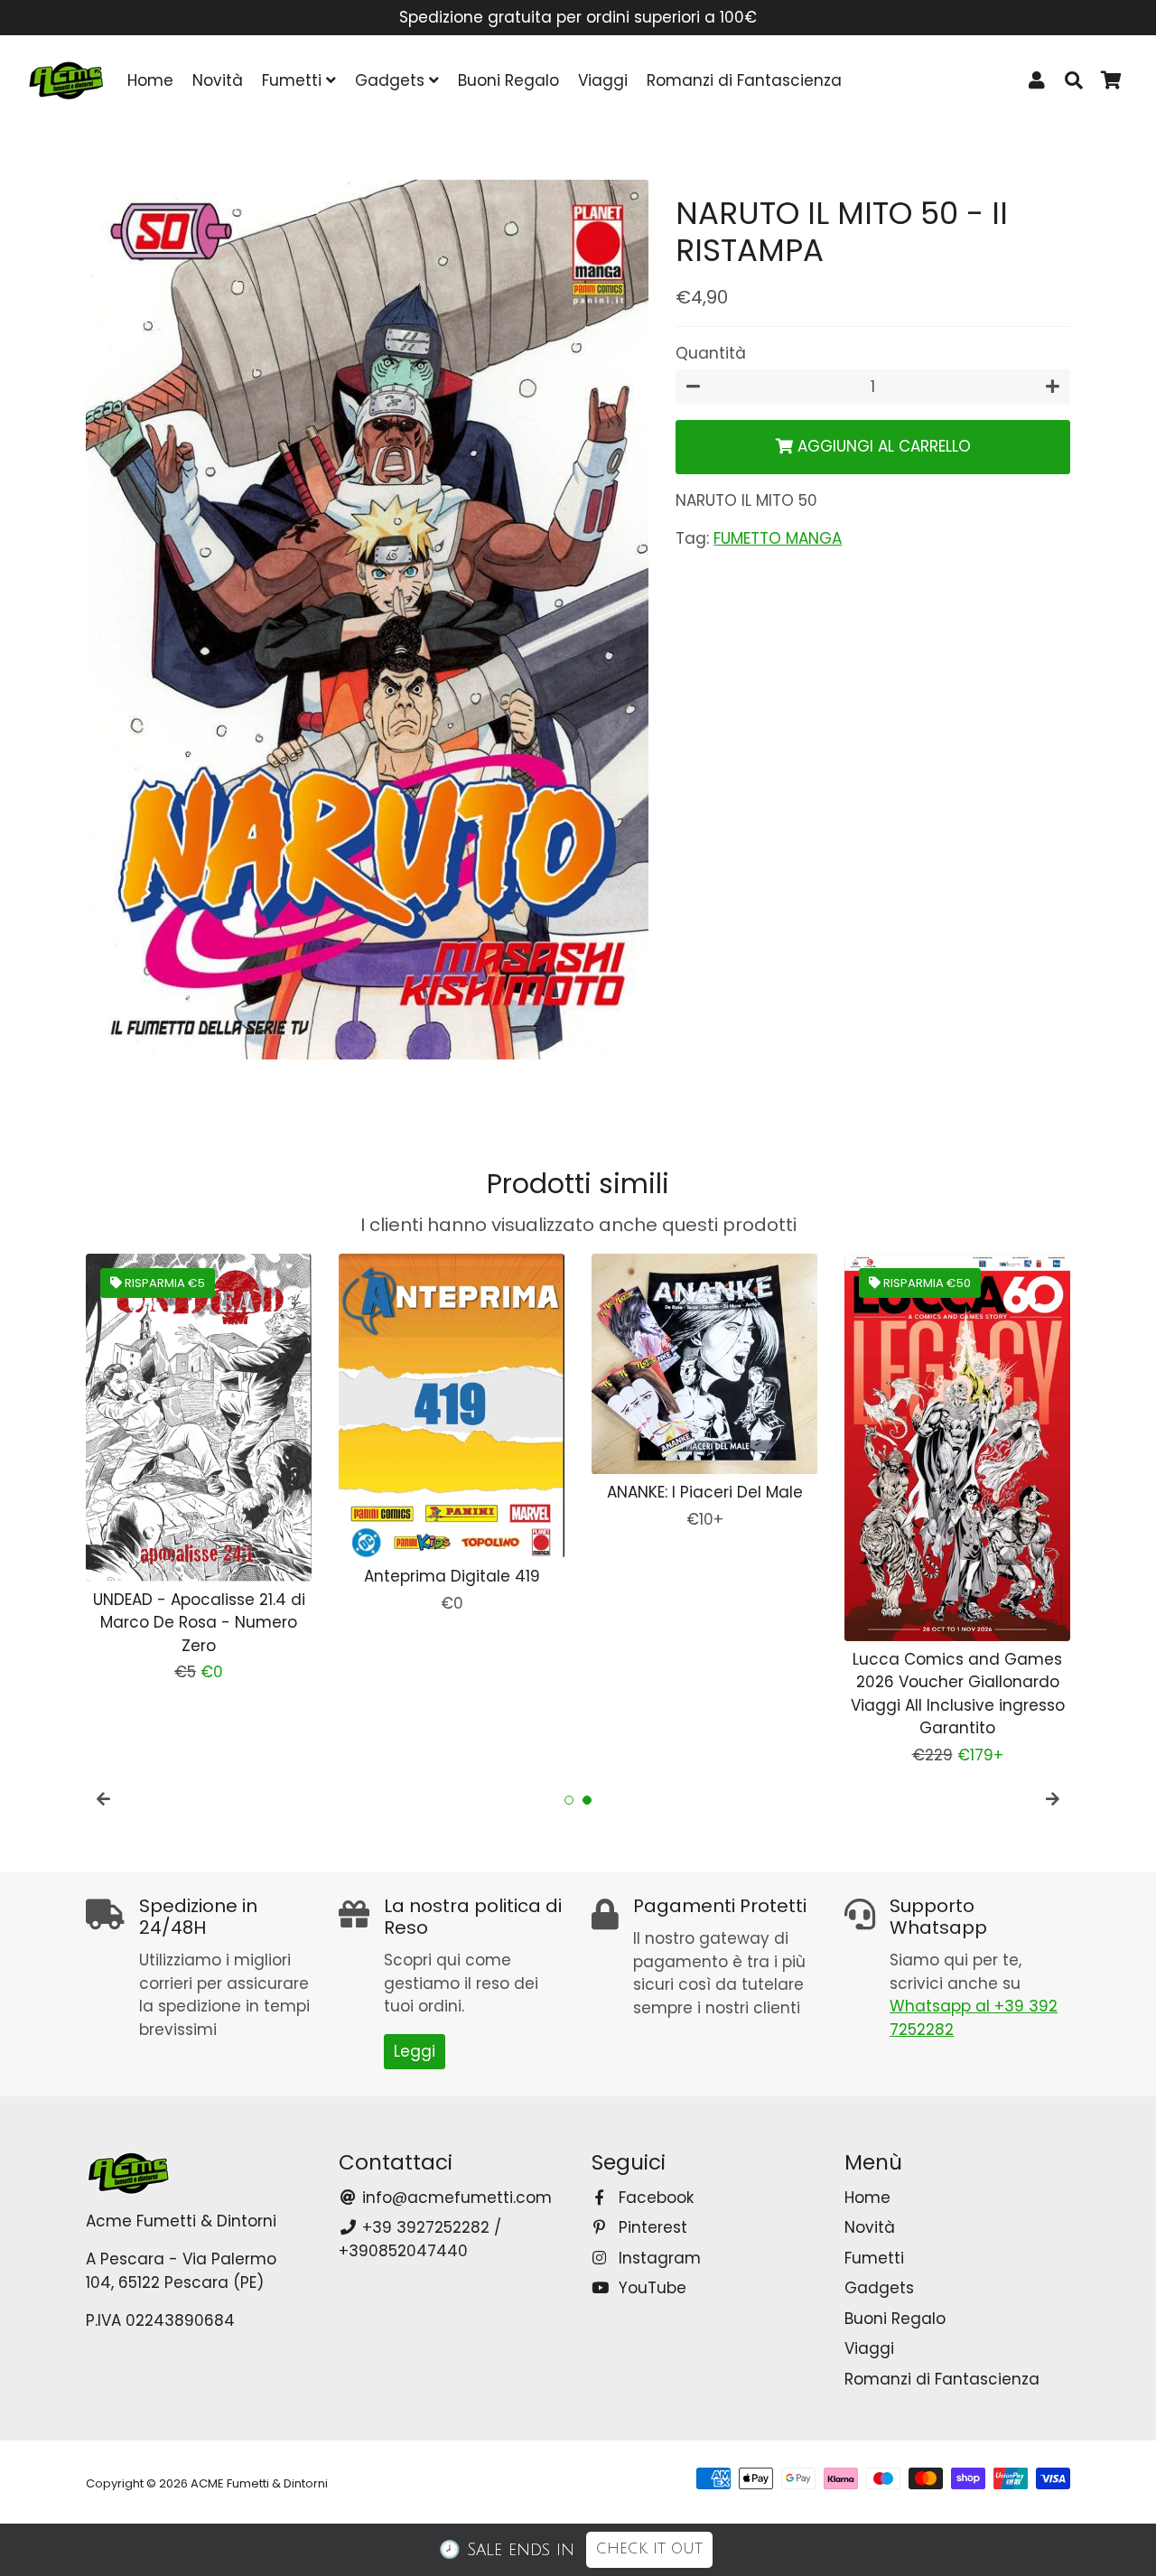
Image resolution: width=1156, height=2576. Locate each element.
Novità (218, 80)
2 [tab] (587, 1800)
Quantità (711, 354)
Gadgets (392, 80)
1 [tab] (569, 1800)
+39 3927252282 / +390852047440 (420, 2239)
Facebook (654, 2198)
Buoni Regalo (508, 80)
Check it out (649, 2549)
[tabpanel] (199, 1469)
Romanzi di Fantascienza (744, 80)
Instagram (657, 2258)
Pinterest (651, 2227)
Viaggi (603, 80)
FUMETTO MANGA (778, 539)
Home (150, 80)
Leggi (415, 2051)
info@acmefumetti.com (455, 2198)
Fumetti (294, 80)
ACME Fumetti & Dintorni (259, 2483)
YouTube (650, 2288)
